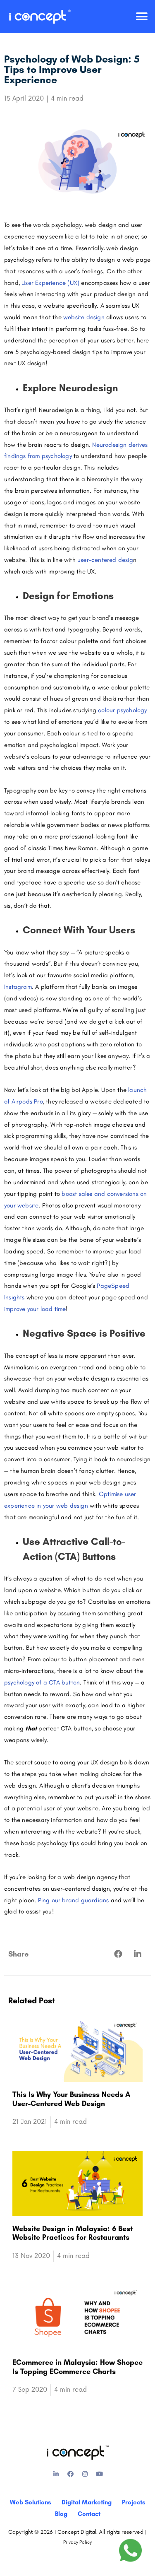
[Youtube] (99, 2474)
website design (84, 317)
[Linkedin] (56, 2474)
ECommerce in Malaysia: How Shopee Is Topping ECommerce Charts (77, 2367)
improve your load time (35, 1309)
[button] (142, 17)
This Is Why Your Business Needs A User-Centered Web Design (71, 2099)
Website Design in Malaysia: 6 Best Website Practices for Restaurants (73, 2233)
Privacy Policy (77, 2542)
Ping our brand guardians (74, 1900)
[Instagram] (85, 2474)
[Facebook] (70, 2474)
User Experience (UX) (50, 283)
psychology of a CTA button (42, 1682)
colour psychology (122, 710)
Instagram (18, 987)
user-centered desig (105, 560)
